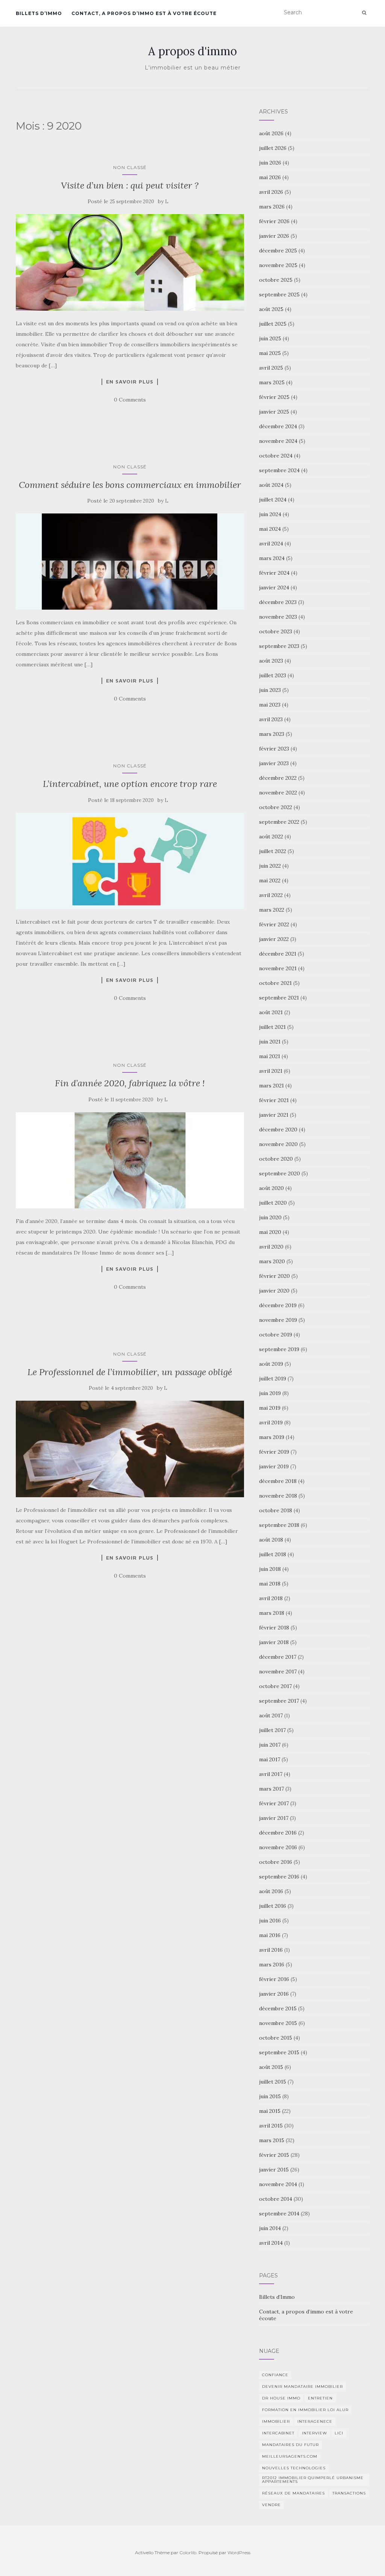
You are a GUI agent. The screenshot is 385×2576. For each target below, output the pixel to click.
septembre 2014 (279, 2214)
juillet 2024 (273, 500)
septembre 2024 (279, 470)
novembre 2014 (278, 2184)
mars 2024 (272, 558)
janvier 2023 (274, 763)
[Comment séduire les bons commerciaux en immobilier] (130, 562)
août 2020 (271, 1188)
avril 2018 (271, 1598)
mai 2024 (270, 529)
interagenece (315, 2421)
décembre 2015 (278, 2008)
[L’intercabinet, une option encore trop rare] (130, 861)
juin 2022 (270, 866)
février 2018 (274, 1628)
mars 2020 (272, 1261)
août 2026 (271, 133)
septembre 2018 (279, 1525)
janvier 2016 (274, 1994)
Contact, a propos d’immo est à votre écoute (144, 13)
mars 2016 (272, 1964)
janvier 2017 (274, 1818)
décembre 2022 (278, 778)
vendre (271, 2505)
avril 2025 (271, 368)
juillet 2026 (273, 148)
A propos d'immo (192, 51)
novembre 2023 (278, 617)
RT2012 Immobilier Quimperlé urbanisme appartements (313, 2480)
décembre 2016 (278, 1833)
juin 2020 (270, 1217)
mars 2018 (272, 1613)
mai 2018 (270, 1584)
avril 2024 (271, 544)
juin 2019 (270, 1393)
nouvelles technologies (294, 2468)
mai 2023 (270, 705)
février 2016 (274, 1979)
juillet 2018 (273, 1554)
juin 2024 (270, 514)
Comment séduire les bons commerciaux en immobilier (130, 485)
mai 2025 (270, 353)
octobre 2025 (276, 280)
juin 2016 (270, 1921)
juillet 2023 (273, 675)
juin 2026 (270, 163)
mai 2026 (270, 177)
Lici (339, 2433)
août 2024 (271, 485)
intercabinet (278, 2433)
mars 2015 (272, 2140)
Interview (315, 2433)
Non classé (130, 167)
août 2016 (271, 1891)
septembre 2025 (279, 294)
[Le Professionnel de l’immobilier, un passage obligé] (130, 1449)
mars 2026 (272, 207)
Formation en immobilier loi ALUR (305, 2410)
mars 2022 (272, 910)
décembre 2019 (278, 1305)
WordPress (239, 2553)
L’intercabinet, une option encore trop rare (130, 784)
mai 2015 (270, 2111)
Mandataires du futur (290, 2445)
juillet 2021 (272, 1027)
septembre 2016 (279, 1877)
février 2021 (274, 1100)
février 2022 (274, 924)
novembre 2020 (278, 1144)
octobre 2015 (276, 2038)
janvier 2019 (274, 1466)
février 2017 (274, 1803)
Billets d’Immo (39, 13)
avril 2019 (271, 1422)
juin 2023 (270, 690)
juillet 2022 (273, 851)
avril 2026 (271, 192)
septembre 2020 (280, 1173)
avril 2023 (271, 719)
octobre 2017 (275, 1686)
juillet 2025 (273, 324)
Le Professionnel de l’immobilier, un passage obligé (130, 1372)
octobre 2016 (276, 1862)
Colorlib (188, 2553)
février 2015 (274, 2155)
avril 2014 (271, 2243)
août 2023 (271, 661)
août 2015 (271, 2067)
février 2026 (274, 221)
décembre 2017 (278, 1657)
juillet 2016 (273, 1906)
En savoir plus (130, 382)
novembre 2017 (278, 1672)
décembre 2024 (278, 426)
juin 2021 (270, 1042)
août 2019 (271, 1364)
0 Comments (130, 400)
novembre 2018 (278, 1496)
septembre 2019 (279, 1349)
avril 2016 (271, 1950)
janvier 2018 (274, 1642)
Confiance (275, 2375)
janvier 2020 (274, 1291)
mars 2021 (271, 1086)
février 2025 (274, 397)
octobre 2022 (276, 807)
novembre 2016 (278, 1847)
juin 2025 (270, 338)
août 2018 (271, 1540)
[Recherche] (364, 13)
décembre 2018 (278, 1481)
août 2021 (271, 1012)
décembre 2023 (278, 602)
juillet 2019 (273, 1379)
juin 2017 (270, 1745)
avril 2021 (271, 1071)
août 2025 (271, 309)
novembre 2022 (278, 793)
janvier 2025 (274, 412)
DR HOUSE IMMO (281, 2398)
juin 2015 (270, 2096)
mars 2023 (272, 734)
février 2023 (274, 749)
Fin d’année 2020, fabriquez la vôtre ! (130, 1083)
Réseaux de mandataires (293, 2493)
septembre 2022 (279, 822)
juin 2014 (270, 2228)
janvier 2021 (274, 1115)
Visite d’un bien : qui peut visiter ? (130, 185)
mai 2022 (270, 880)
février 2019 (274, 1452)
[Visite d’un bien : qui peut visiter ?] (130, 262)
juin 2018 (270, 1569)
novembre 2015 (278, 2023)
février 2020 (274, 1276)
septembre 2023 (279, 646)
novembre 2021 (278, 968)
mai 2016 (270, 1935)
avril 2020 (271, 1247)
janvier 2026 (274, 236)
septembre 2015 (279, 2052)
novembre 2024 (278, 441)
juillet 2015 (273, 2082)
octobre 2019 (276, 1335)
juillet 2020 (273, 1203)
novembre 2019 (278, 1320)
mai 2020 (270, 1232)
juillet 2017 (272, 1730)
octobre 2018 (276, 1510)
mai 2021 (270, 1056)
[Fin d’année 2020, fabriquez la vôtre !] (130, 1160)
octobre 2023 (276, 631)
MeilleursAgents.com (290, 2456)
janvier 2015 (274, 2170)
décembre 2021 (278, 954)
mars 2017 (271, 1789)
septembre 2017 (279, 1701)
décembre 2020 (278, 1129)
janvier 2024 (274, 587)
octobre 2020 (276, 1159)
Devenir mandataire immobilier (302, 2386)
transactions (349, 2493)
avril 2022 (271, 895)
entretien (320, 2398)
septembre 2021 (279, 998)
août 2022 (271, 837)
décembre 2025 (278, 251)
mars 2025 (272, 382)
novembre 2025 (278, 265)
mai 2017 (270, 1759)
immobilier (276, 2421)
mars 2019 (272, 1437)
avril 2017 (271, 1774)
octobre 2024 (276, 456)
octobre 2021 (275, 983)
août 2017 (271, 1715)
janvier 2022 (274, 939)
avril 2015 (271, 2126)
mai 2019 (270, 1408)
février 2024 (274, 573)
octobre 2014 (276, 2199)
